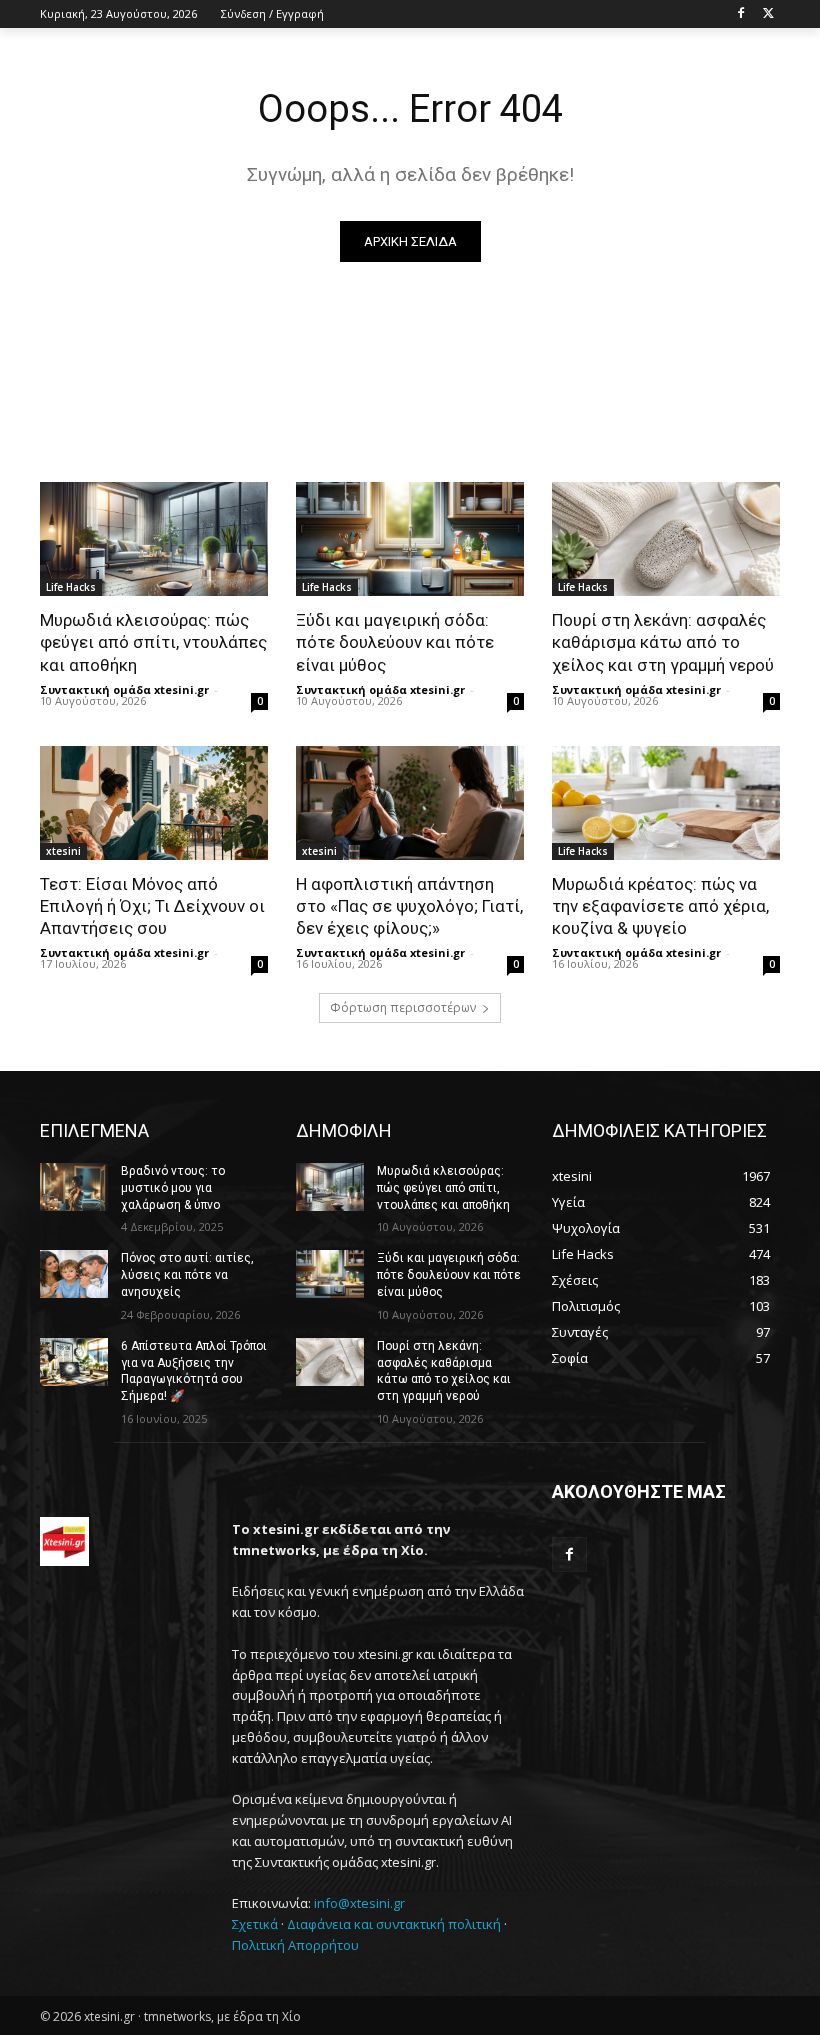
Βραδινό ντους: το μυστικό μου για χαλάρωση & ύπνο (173, 1188)
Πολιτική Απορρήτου (295, 1945)
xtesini (63, 851)
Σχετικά (255, 1924)
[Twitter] (768, 14)
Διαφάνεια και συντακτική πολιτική (394, 1924)
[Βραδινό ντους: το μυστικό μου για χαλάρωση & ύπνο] (74, 1187)
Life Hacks (71, 587)
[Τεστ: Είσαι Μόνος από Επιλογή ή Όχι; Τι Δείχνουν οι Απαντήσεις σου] (154, 803)
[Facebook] (740, 14)
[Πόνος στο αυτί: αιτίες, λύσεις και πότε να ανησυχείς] (74, 1274)
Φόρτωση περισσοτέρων (403, 1007)
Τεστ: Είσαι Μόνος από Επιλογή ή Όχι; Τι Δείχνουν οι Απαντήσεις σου (152, 906)
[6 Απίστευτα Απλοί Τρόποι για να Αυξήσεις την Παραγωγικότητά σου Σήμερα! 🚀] (74, 1362)
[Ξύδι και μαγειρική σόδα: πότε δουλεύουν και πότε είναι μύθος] (410, 539)
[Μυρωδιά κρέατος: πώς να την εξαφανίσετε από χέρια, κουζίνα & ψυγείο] (666, 803)
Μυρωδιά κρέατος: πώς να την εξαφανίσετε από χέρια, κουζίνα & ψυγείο (660, 906)
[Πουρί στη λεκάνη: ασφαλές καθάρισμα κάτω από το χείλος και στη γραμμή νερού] (666, 539)
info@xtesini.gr (359, 1903)
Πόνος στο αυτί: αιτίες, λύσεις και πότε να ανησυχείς (187, 1275)
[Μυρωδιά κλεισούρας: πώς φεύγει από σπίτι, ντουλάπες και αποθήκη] (154, 539)
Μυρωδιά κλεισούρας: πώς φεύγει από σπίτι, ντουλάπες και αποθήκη (153, 642)
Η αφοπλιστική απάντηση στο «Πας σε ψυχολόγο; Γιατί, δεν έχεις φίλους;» (409, 906)
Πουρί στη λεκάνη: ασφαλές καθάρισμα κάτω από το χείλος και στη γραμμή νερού (663, 642)
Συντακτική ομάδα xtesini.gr (124, 689)
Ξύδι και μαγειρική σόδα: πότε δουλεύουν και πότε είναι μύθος (395, 642)
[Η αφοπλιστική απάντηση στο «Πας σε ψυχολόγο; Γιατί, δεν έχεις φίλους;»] (410, 803)
